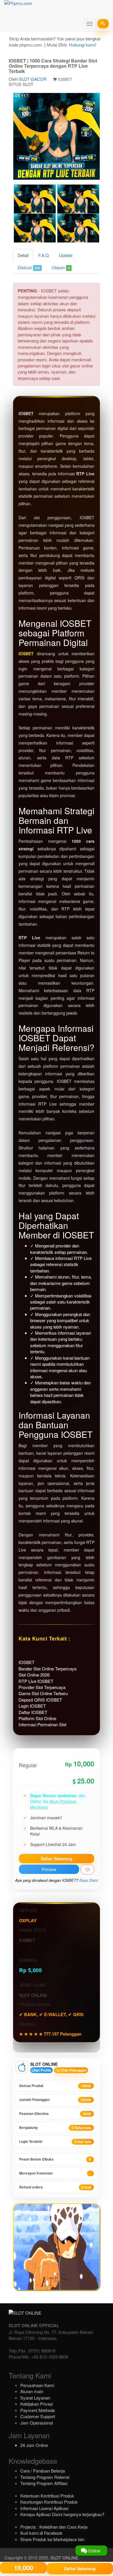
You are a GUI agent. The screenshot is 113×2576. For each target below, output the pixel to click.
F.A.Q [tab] (44, 255)
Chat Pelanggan (73, 2070)
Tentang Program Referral (45, 2477)
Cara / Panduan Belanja (43, 2471)
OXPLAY (28, 1920)
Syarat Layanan (35, 2398)
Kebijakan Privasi (37, 2404)
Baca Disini (89, 1880)
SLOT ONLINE (64, 2558)
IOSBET (26, 654)
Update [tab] (66, 255)
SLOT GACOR (33, 79)
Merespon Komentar (55, 2173)
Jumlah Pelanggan (55, 2100)
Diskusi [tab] (29, 267)
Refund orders (55, 2187)
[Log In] (103, 24)
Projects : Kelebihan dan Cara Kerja (54, 2527)
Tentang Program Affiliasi (44, 2483)
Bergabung (55, 2128)
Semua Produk (55, 2086)
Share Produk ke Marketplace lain (52, 2539)
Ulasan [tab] (61, 267)
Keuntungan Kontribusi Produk (49, 2502)
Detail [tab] (23, 255)
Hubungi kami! (83, 45)
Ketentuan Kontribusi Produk (47, 2496)
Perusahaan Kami (37, 2385)
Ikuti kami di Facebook (41, 2533)
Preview (49, 1869)
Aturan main (32, 2391)
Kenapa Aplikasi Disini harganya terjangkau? (62, 2514)
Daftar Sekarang (57, 1859)
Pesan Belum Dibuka (55, 2159)
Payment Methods (38, 2410)
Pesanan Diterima (55, 2114)
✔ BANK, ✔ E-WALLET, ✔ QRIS (51, 2014)
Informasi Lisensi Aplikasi (44, 2508)
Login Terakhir (55, 2142)
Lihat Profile (41, 2070)
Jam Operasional (37, 2423)
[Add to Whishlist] (87, 1870)
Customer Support (38, 2416)
